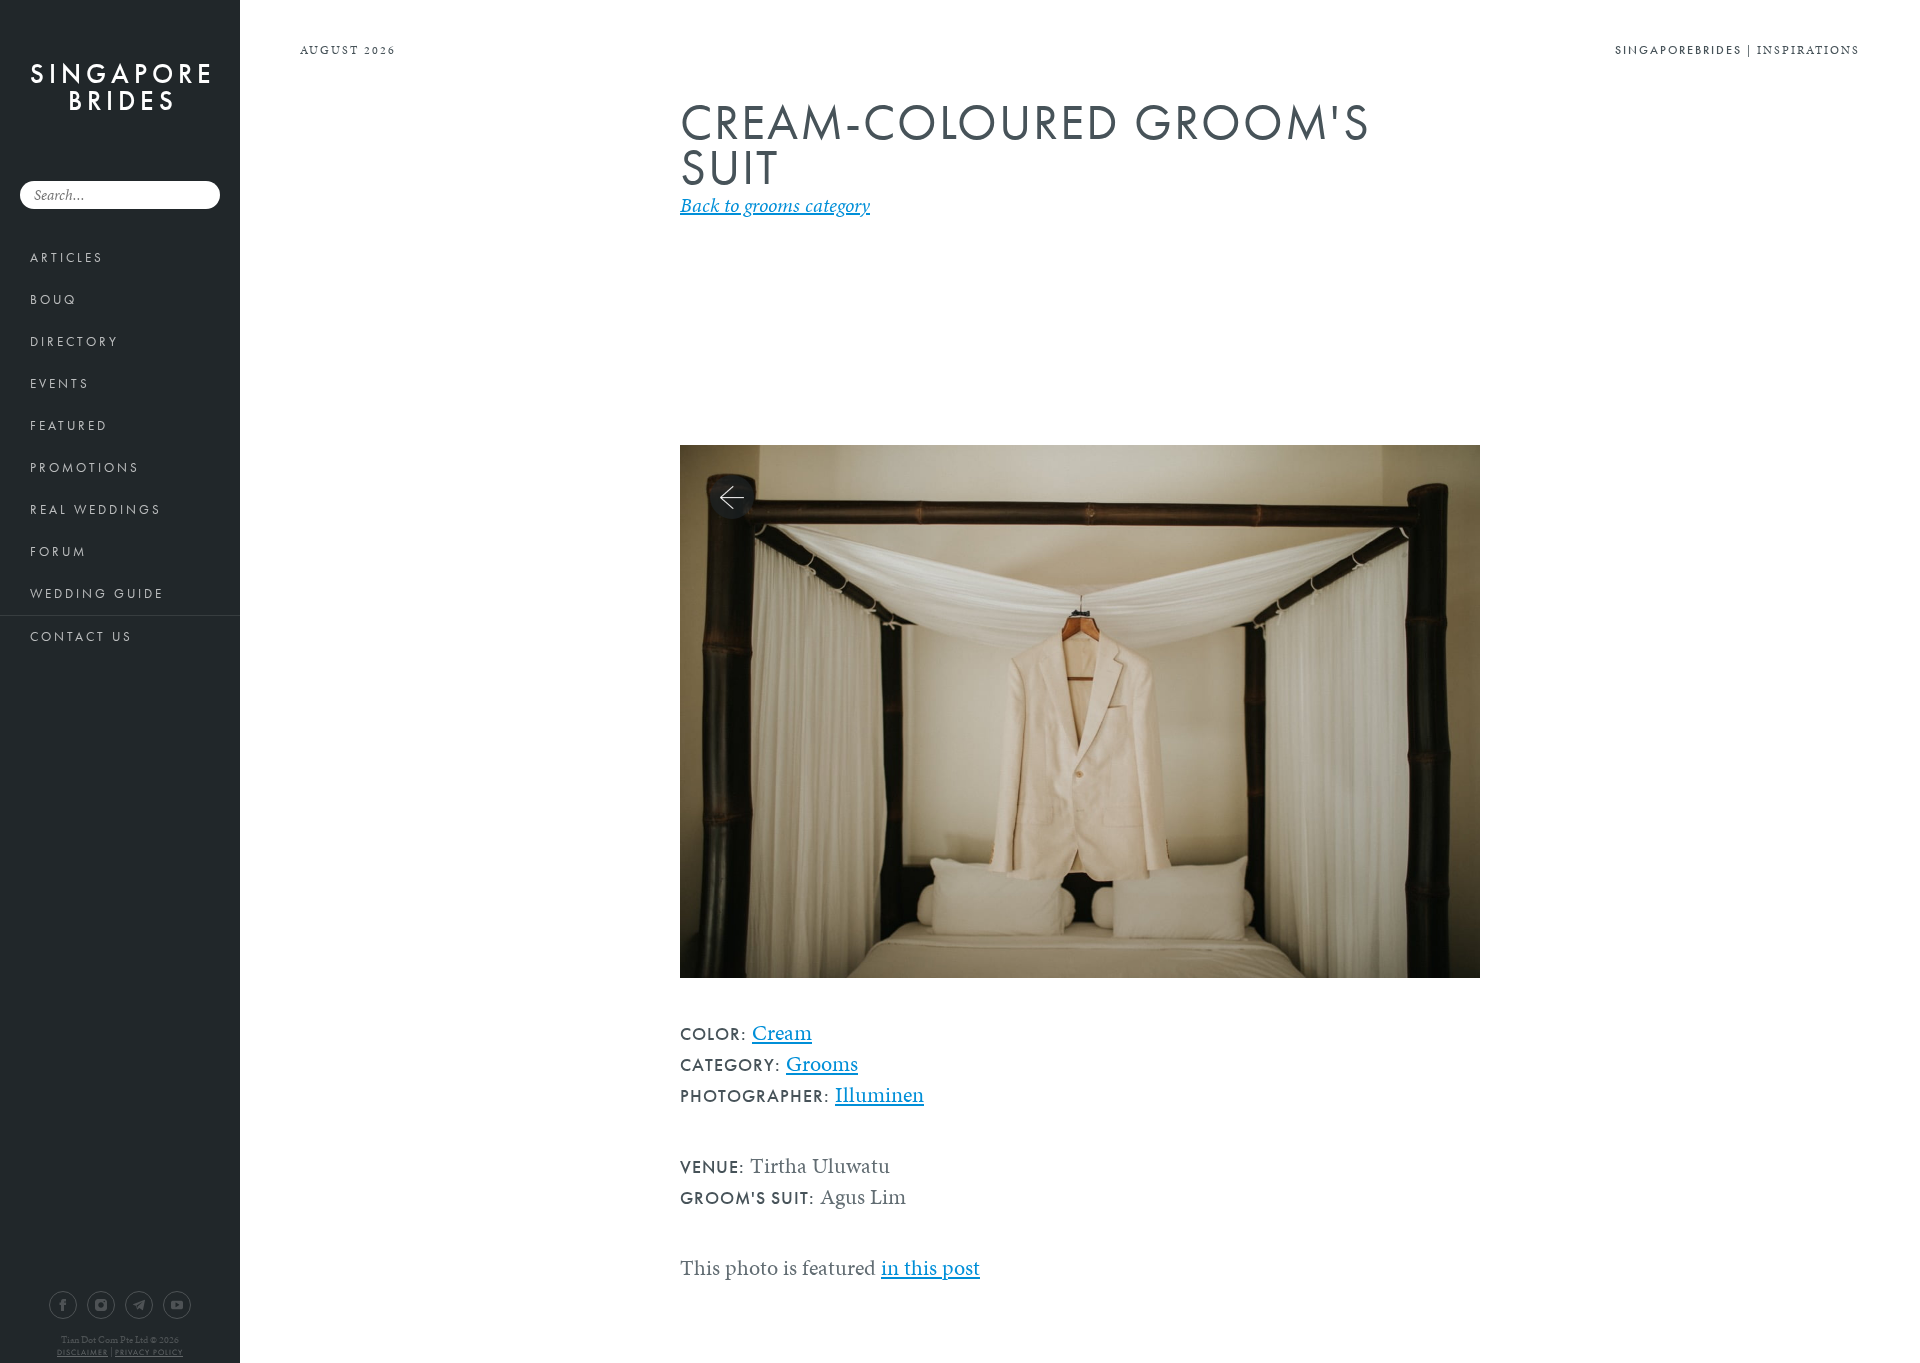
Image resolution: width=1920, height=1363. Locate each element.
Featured (69, 425)
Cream (782, 1032)
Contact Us (81, 636)
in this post (930, 1267)
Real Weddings (96, 509)
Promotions (85, 467)
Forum (58, 551)
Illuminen (879, 1094)
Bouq (53, 299)
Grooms (822, 1063)
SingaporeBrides (123, 87)
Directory (74, 341)
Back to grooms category (775, 205)
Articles (67, 257)
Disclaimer (82, 1352)
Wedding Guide (97, 593)
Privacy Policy (149, 1352)
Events (60, 383)
